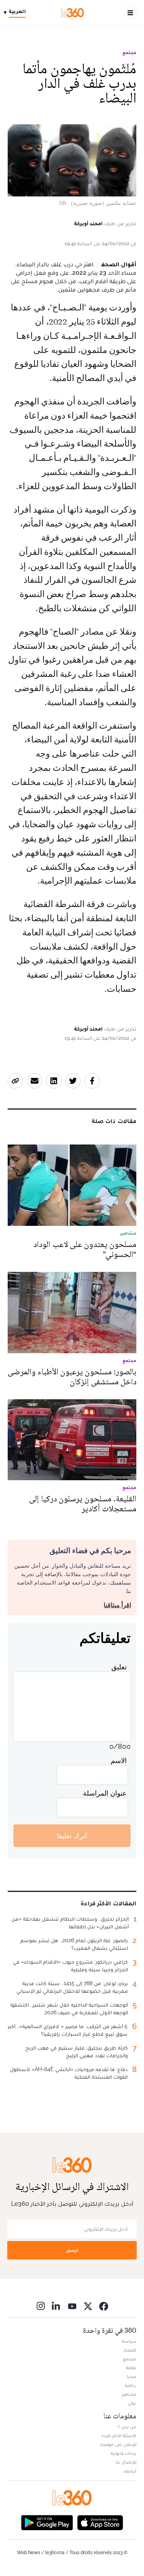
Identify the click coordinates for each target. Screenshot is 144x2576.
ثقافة (131, 2368)
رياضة (131, 2385)
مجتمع (129, 53)
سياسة (129, 2341)
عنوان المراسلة (105, 1793)
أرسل (72, 2250)
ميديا (132, 2376)
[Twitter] (88, 2306)
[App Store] (100, 2522)
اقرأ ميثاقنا (117, 1605)
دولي (132, 2403)
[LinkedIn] (56, 2306)
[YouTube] (72, 2306)
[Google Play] (47, 2522)
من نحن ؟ (127, 2427)
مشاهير (129, 2394)
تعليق (119, 1667)
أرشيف (130, 2471)
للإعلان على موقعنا (118, 2444)
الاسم (119, 1760)
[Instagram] (41, 2306)
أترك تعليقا (72, 1836)
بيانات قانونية (123, 2453)
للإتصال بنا (126, 2462)
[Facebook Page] (104, 2306)
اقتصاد (130, 2350)
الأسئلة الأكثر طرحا (119, 2436)
